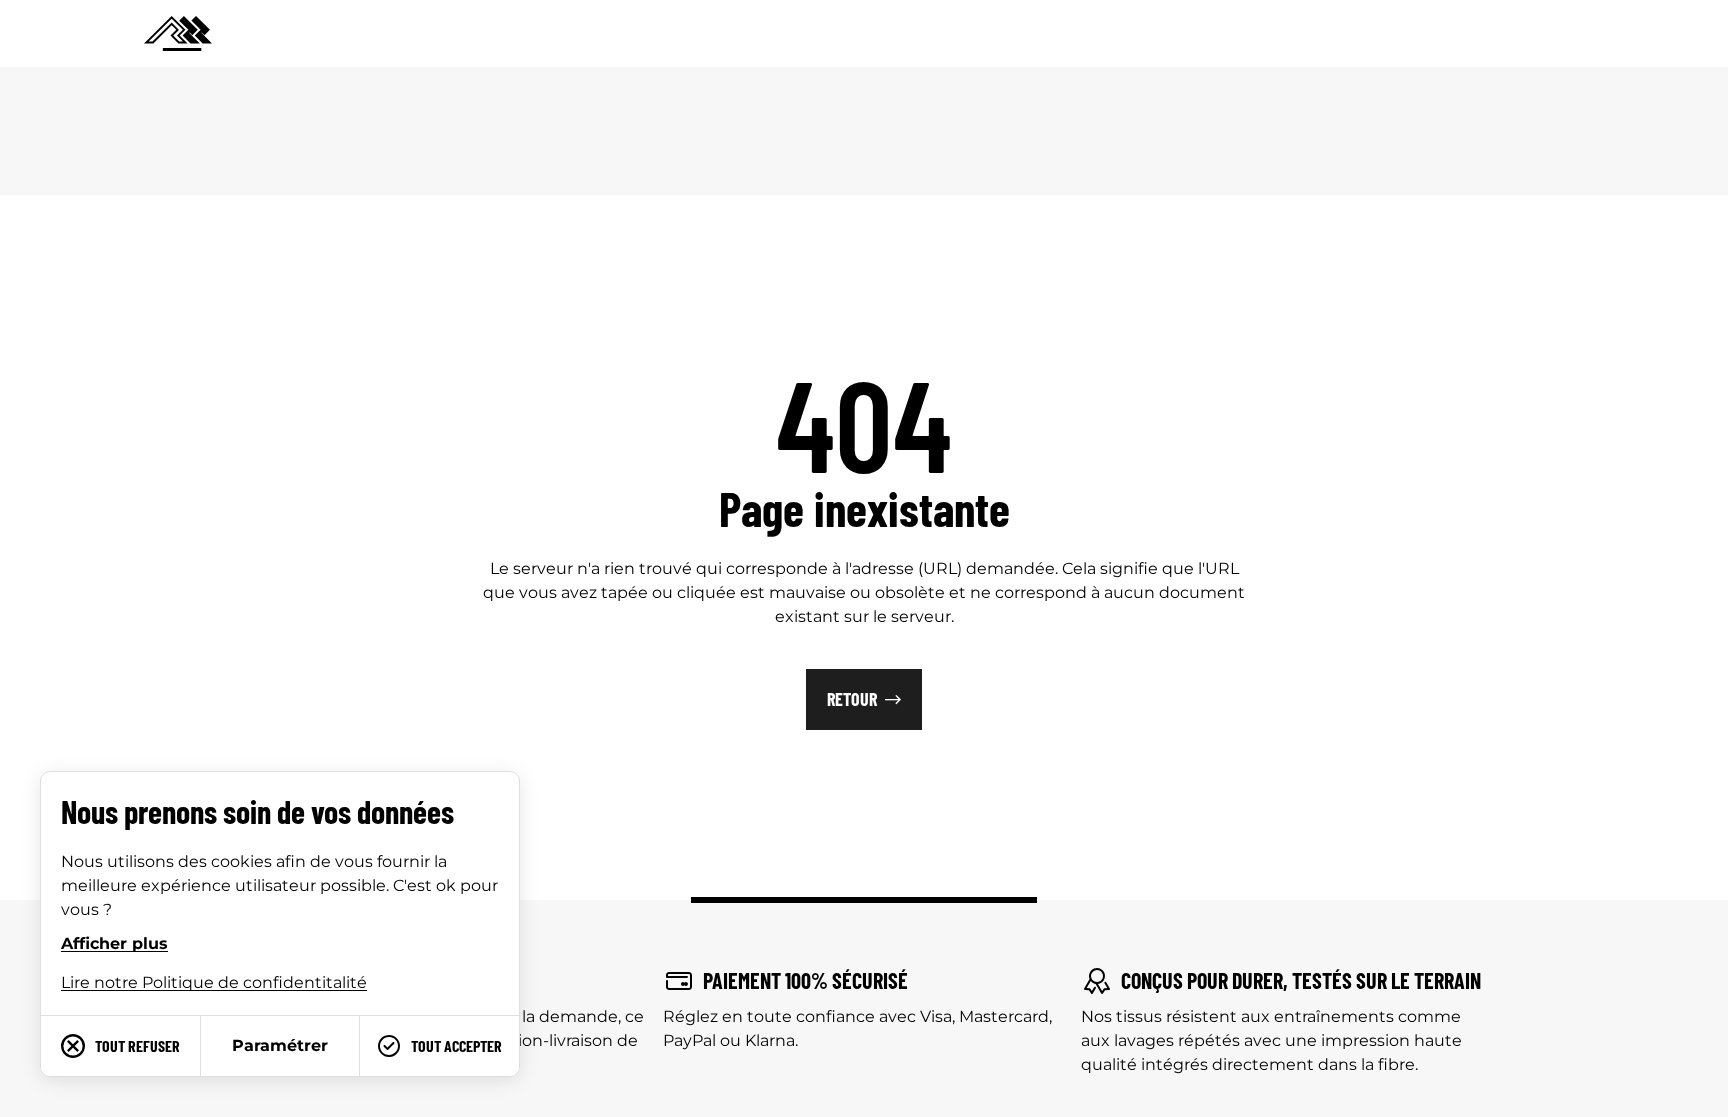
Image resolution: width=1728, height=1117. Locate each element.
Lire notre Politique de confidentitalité (214, 982)
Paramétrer (280, 1045)
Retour (852, 699)
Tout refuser (137, 1045)
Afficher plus (114, 943)
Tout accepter (456, 1045)
